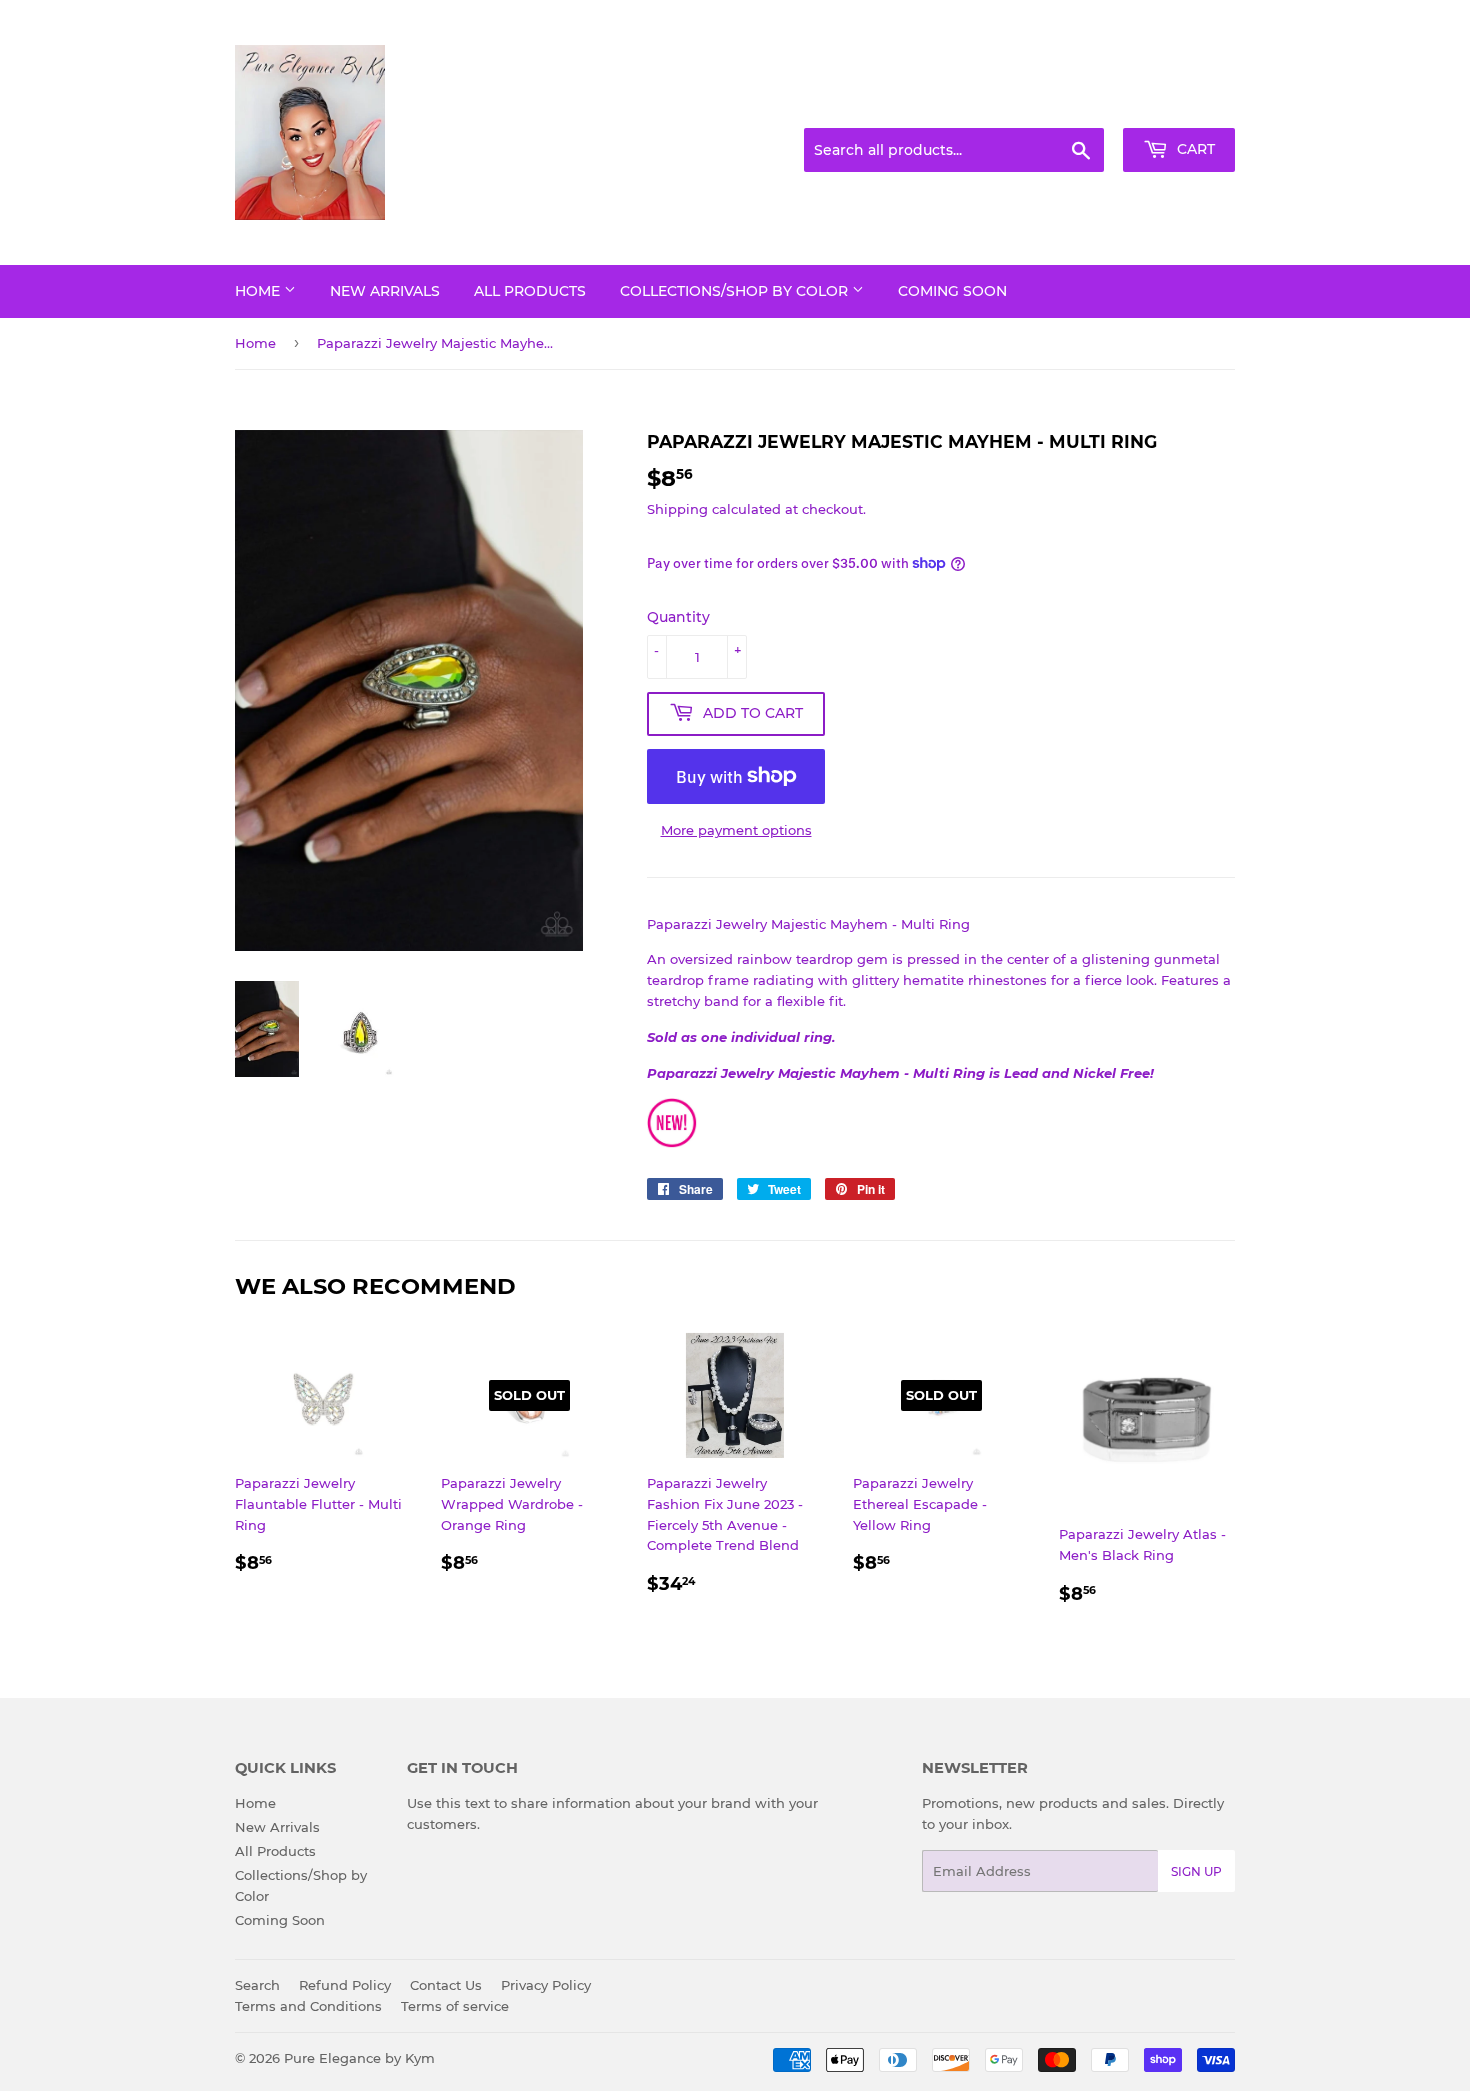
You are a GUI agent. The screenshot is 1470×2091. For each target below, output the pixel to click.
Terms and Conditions (308, 2006)
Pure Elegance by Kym (359, 2058)
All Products (530, 291)
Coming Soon (952, 291)
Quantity (678, 617)
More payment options (736, 830)
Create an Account (1180, 104)
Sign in (1077, 104)
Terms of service (455, 2006)
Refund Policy (345, 1985)
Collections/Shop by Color (736, 291)
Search (257, 1985)
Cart (1194, 149)
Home (259, 291)
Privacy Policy (546, 1985)
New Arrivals (385, 291)
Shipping (677, 509)
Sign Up (1196, 1871)
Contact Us (446, 1985)
